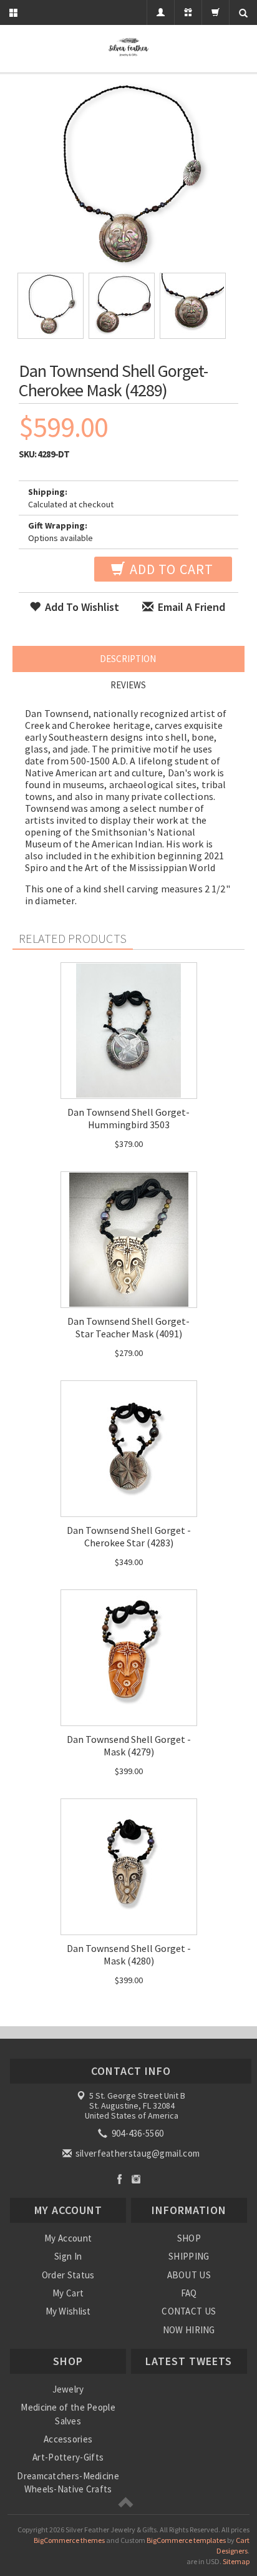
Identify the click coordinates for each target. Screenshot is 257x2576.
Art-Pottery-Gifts (68, 2457)
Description (128, 659)
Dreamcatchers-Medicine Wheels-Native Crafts (68, 2482)
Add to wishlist (81, 607)
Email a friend (190, 607)
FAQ (189, 2293)
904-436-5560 (136, 2133)
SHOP (189, 2238)
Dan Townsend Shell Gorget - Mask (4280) (129, 1954)
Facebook (119, 2179)
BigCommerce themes (69, 2540)
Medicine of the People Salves (68, 2414)
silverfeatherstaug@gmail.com (137, 2153)
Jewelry (68, 2389)
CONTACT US (189, 2311)
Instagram (136, 2179)
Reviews (128, 685)
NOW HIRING (189, 2330)
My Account (68, 2238)
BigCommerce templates (186, 2540)
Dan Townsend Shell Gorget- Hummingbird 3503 (128, 1118)
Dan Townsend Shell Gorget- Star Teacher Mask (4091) (128, 1327)
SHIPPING (189, 2256)
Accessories (68, 2439)
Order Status (68, 2275)
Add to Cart (170, 569)
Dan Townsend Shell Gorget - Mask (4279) (129, 1745)
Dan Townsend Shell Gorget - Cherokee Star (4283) (129, 1536)
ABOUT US (189, 2275)
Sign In (68, 2256)
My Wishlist (68, 2311)
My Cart (68, 2293)
